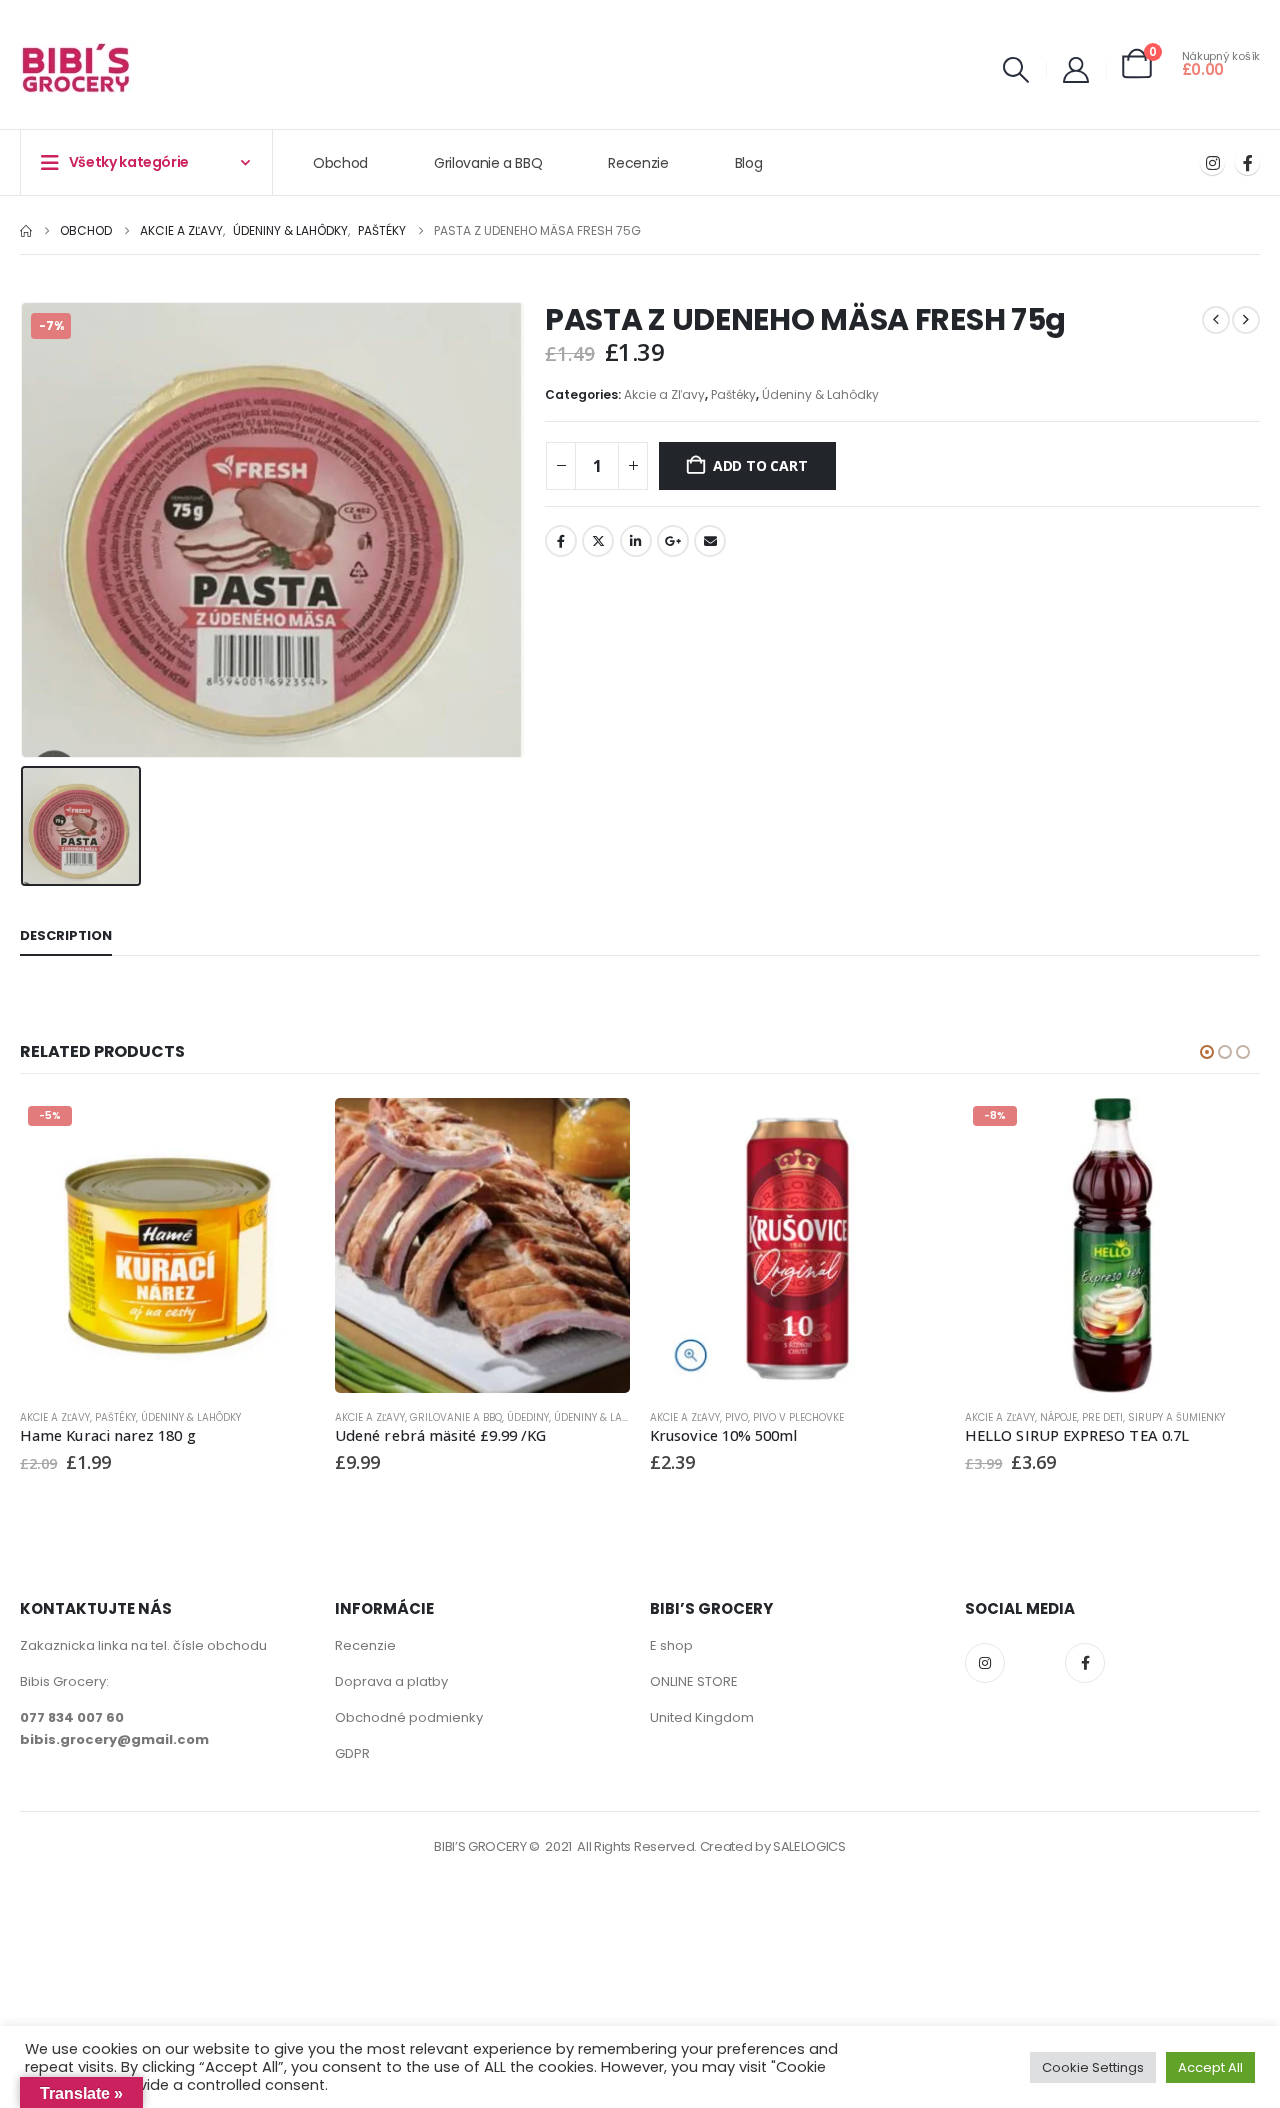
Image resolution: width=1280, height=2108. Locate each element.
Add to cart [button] (282, 1131)
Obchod (340, 163)
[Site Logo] (75, 70)
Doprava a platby (391, 1681)
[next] (1246, 320)
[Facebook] (1247, 162)
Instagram (985, 1663)
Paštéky (733, 394)
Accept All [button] (1210, 2067)
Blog (749, 163)
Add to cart (760, 465)
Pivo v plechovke (798, 1417)
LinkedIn (636, 541)
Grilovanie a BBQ (488, 163)
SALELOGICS (809, 1846)
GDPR (352, 1753)
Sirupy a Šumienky (1176, 1417)
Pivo (736, 1417)
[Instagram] (1212, 162)
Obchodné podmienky (409, 1717)
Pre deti (1102, 1417)
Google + (673, 541)
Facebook (561, 541)
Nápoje (1058, 1417)
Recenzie (638, 163)
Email (710, 541)
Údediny (528, 1417)
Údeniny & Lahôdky (820, 394)
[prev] (1216, 320)
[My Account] (1076, 70)
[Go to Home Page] (26, 231)
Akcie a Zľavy (664, 394)
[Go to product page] (482, 1245)
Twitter (598, 541)
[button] (1016, 70)
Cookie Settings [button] (1093, 2067)
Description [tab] (66, 935)
